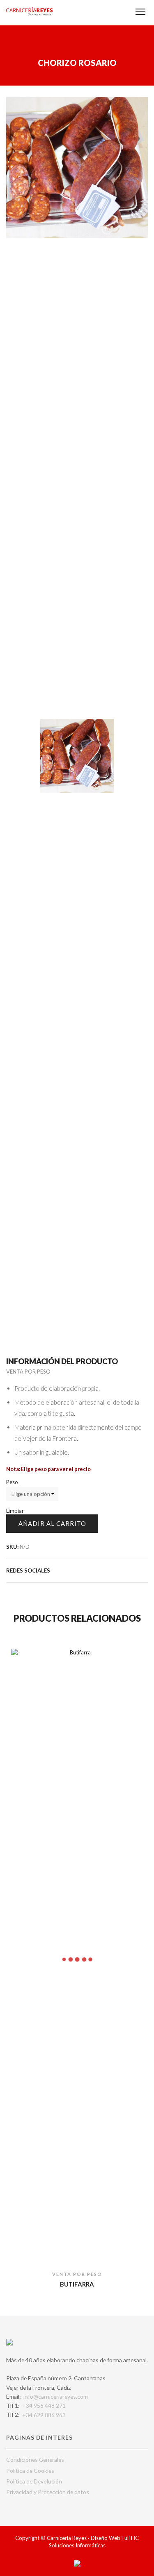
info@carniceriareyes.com (56, 2396)
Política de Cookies (30, 2471)
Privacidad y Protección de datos (48, 2492)
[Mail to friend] (120, 1570)
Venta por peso (28, 1372)
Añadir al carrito (52, 1523)
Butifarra (77, 2284)
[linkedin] (129, 1570)
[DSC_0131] (77, 756)
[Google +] (111, 1570)
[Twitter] (75, 1570)
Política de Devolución (34, 2481)
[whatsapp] (138, 1570)
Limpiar (15, 1511)
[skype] (145, 1570)
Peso (12, 1482)
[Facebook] (84, 1570)
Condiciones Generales (35, 2460)
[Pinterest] (102, 1570)
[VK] (93, 1570)
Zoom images (24, 687)
